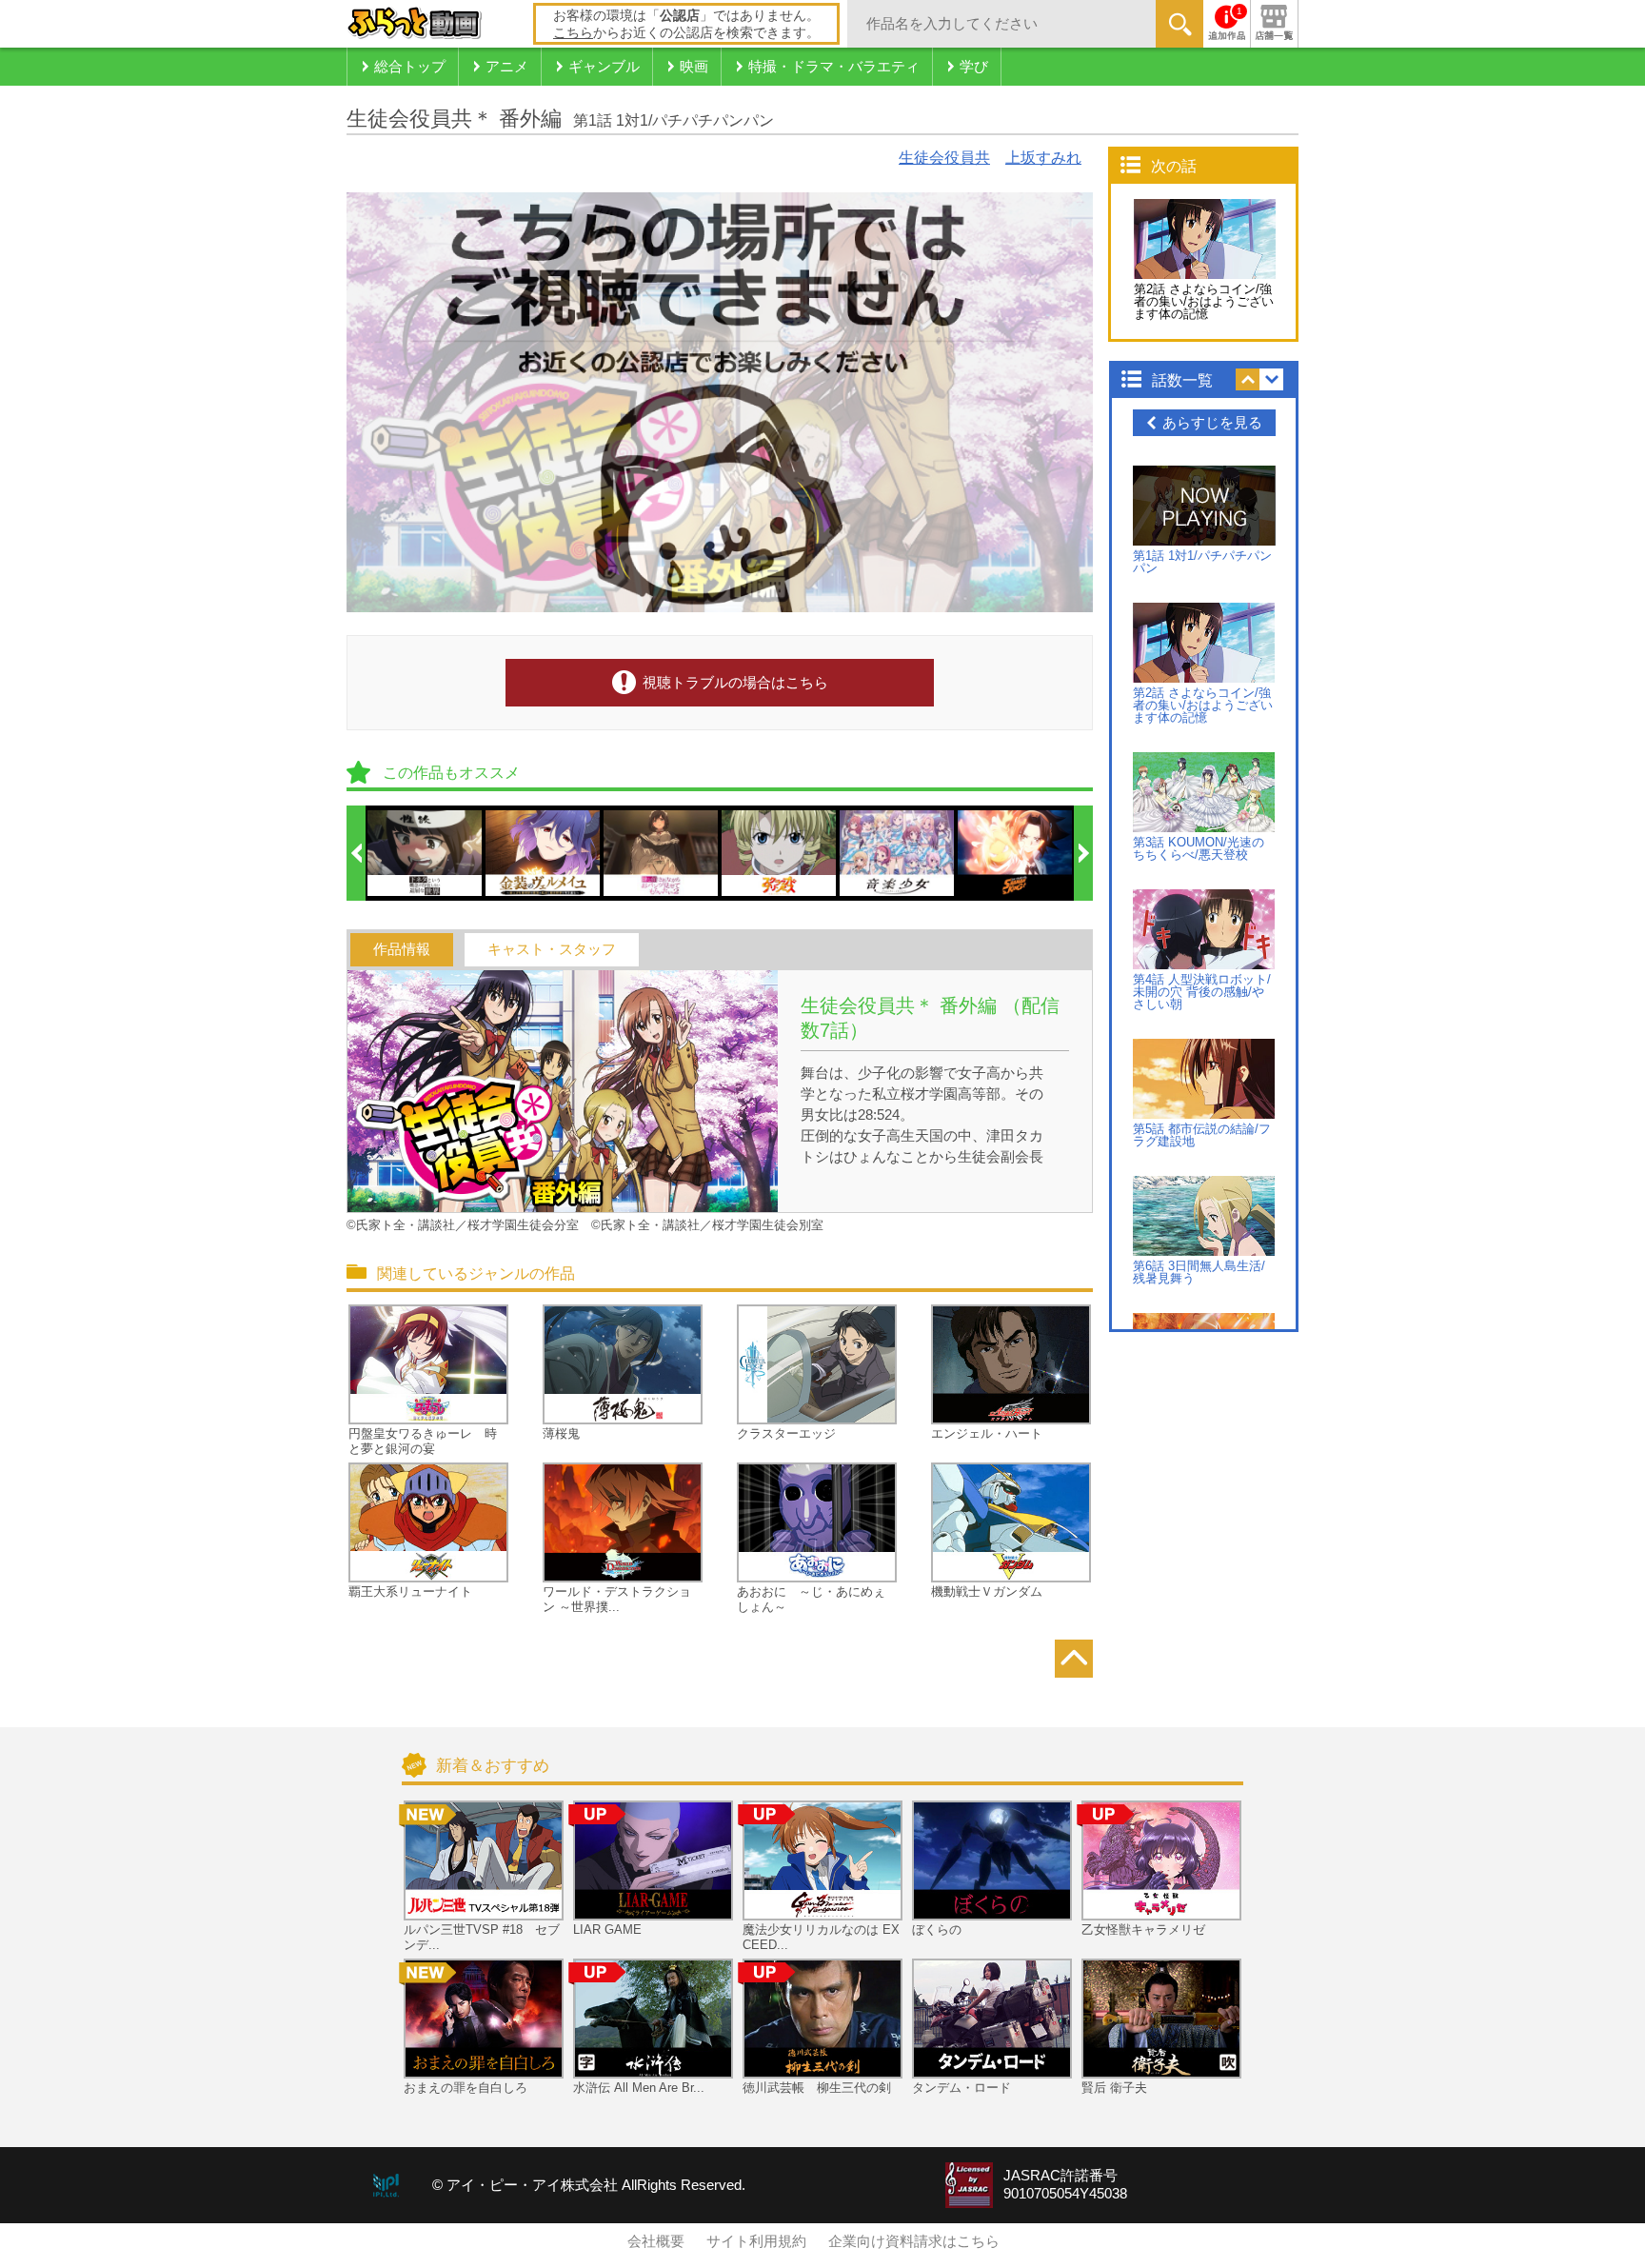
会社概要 (656, 2241)
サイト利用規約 (756, 2241)
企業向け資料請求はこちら (914, 2241)
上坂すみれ (1043, 158)
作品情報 (402, 949)
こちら (573, 32)
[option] (426, 853)
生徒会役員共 (944, 158)
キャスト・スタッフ (552, 949)
